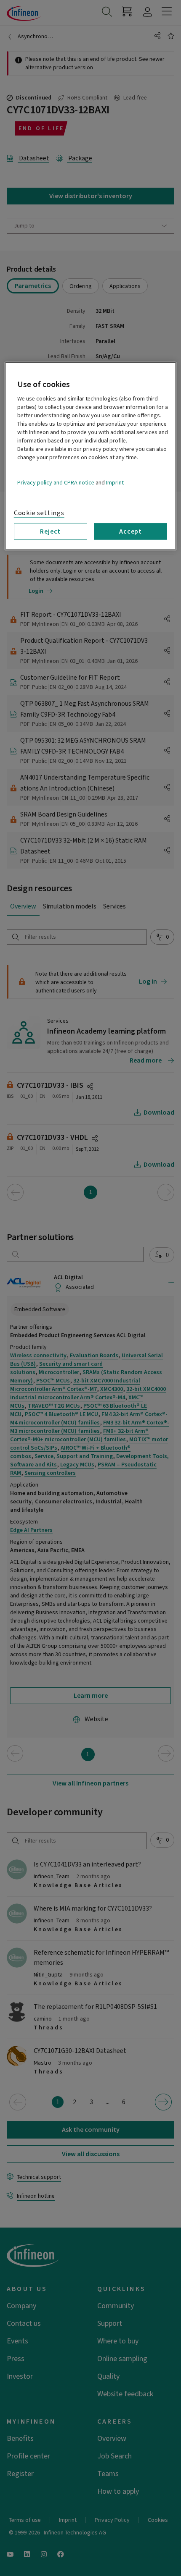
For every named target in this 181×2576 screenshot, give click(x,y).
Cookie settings (39, 513)
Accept (130, 531)
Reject (50, 531)
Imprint (115, 483)
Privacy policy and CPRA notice (56, 483)
